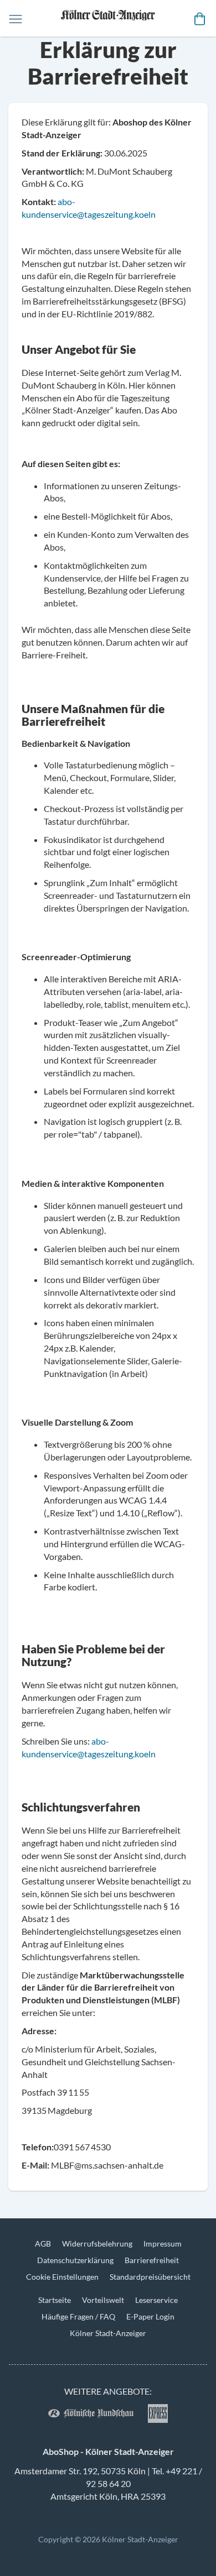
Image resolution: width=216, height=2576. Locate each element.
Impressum (163, 2243)
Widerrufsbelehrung (97, 2243)
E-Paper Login (150, 2316)
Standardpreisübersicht (150, 2277)
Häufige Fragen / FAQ (78, 2316)
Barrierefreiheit (152, 2260)
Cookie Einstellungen (62, 2277)
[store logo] (108, 18)
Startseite (55, 2300)
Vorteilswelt (103, 2300)
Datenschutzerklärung (75, 2260)
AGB (43, 2243)
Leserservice (156, 2300)
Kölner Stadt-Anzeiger (108, 2333)
